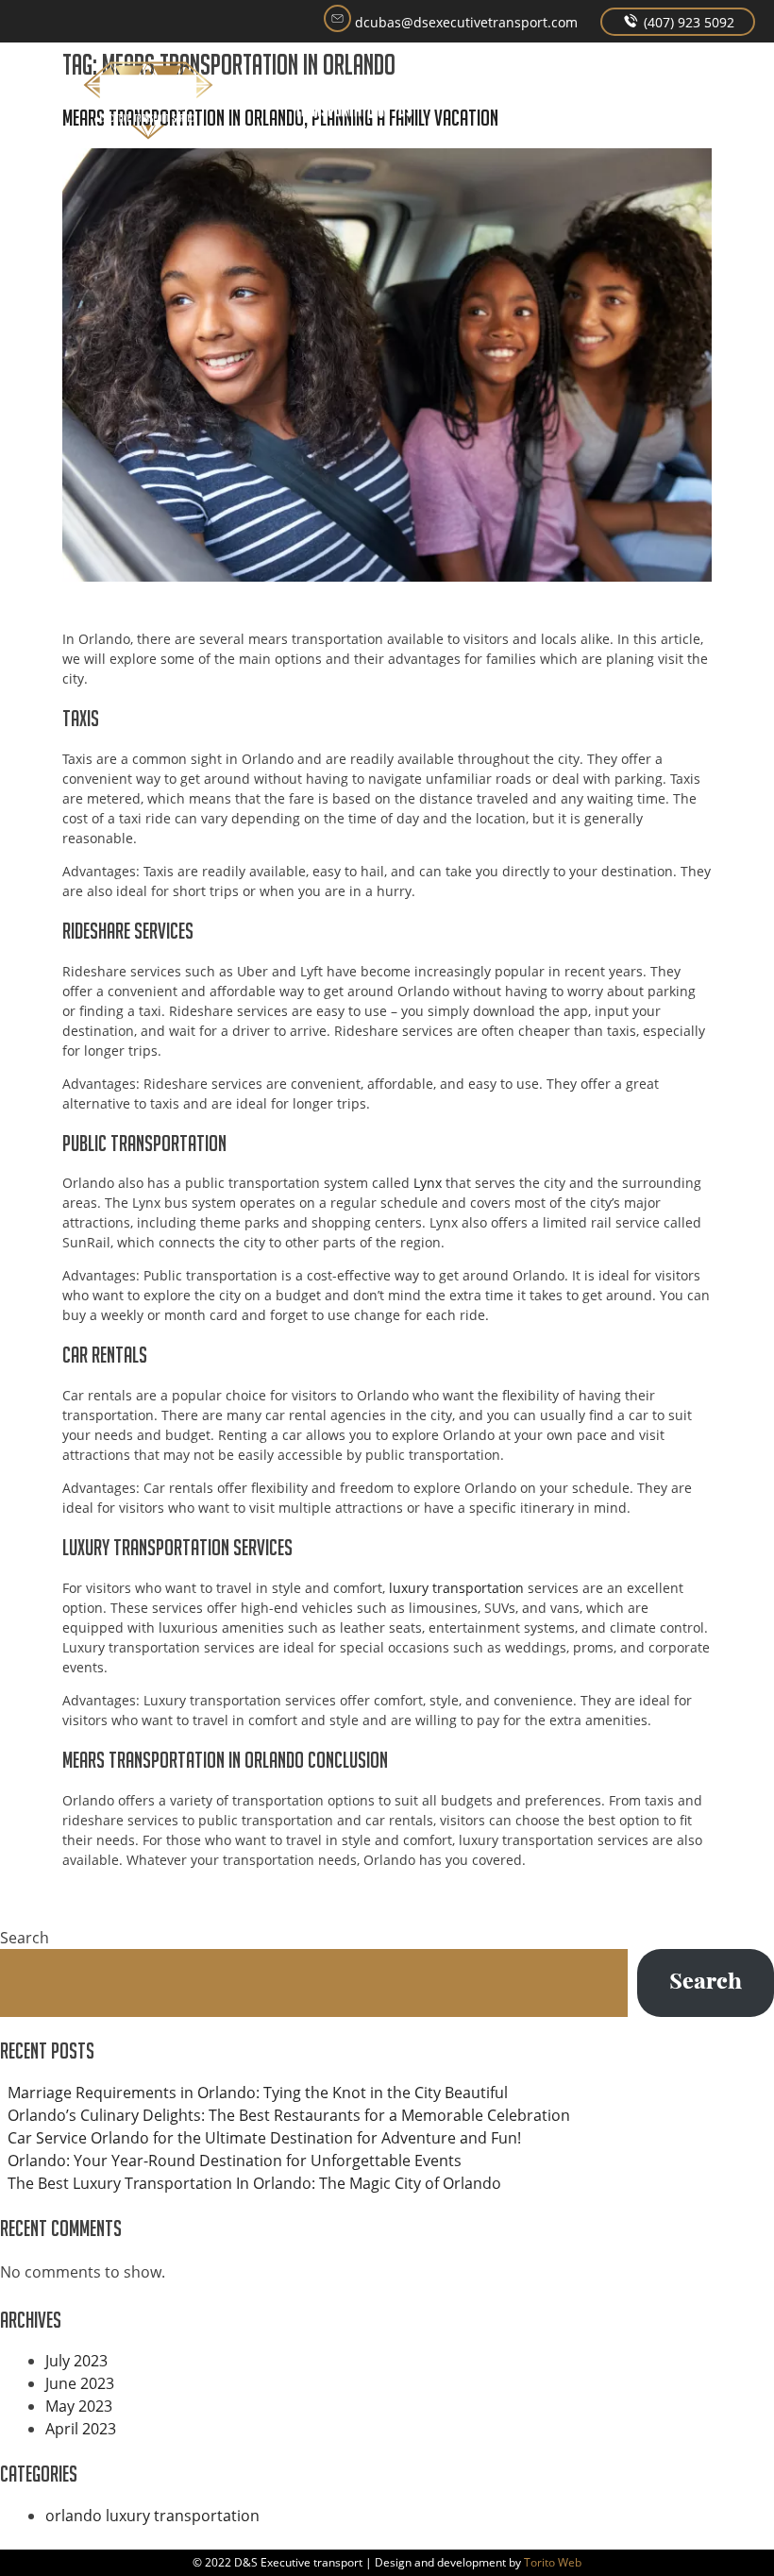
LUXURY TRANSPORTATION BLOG (584, 110)
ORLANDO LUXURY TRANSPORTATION (339, 97)
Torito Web (553, 2562)
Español (725, 85)
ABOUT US (415, 97)
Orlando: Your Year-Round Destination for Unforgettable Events (235, 2161)
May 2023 (79, 2406)
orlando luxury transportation (152, 2516)
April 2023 (81, 2429)
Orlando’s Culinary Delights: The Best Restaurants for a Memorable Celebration (289, 2115)
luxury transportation (456, 1588)
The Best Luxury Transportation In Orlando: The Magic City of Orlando (254, 2183)
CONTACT (666, 85)
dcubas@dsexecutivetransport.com (464, 22)
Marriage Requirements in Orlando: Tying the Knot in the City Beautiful (258, 2093)
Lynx (428, 1183)
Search (25, 1938)
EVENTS (465, 85)
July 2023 (76, 2361)
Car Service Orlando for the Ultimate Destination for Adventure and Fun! (264, 2138)
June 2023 (80, 2383)
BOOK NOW (512, 97)
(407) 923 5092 (687, 22)
